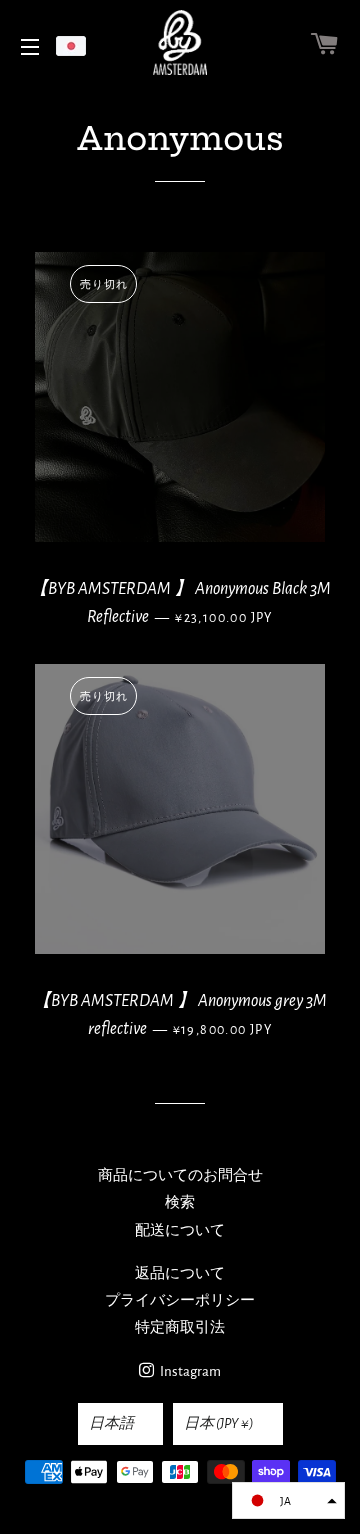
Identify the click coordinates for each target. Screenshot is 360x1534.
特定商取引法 (180, 1327)
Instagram (189, 1371)
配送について (180, 1230)
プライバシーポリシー (180, 1300)
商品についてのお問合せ (180, 1175)
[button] (288, 1500)
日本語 (111, 1423)
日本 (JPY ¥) (219, 1423)
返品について (180, 1273)
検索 (180, 1202)
